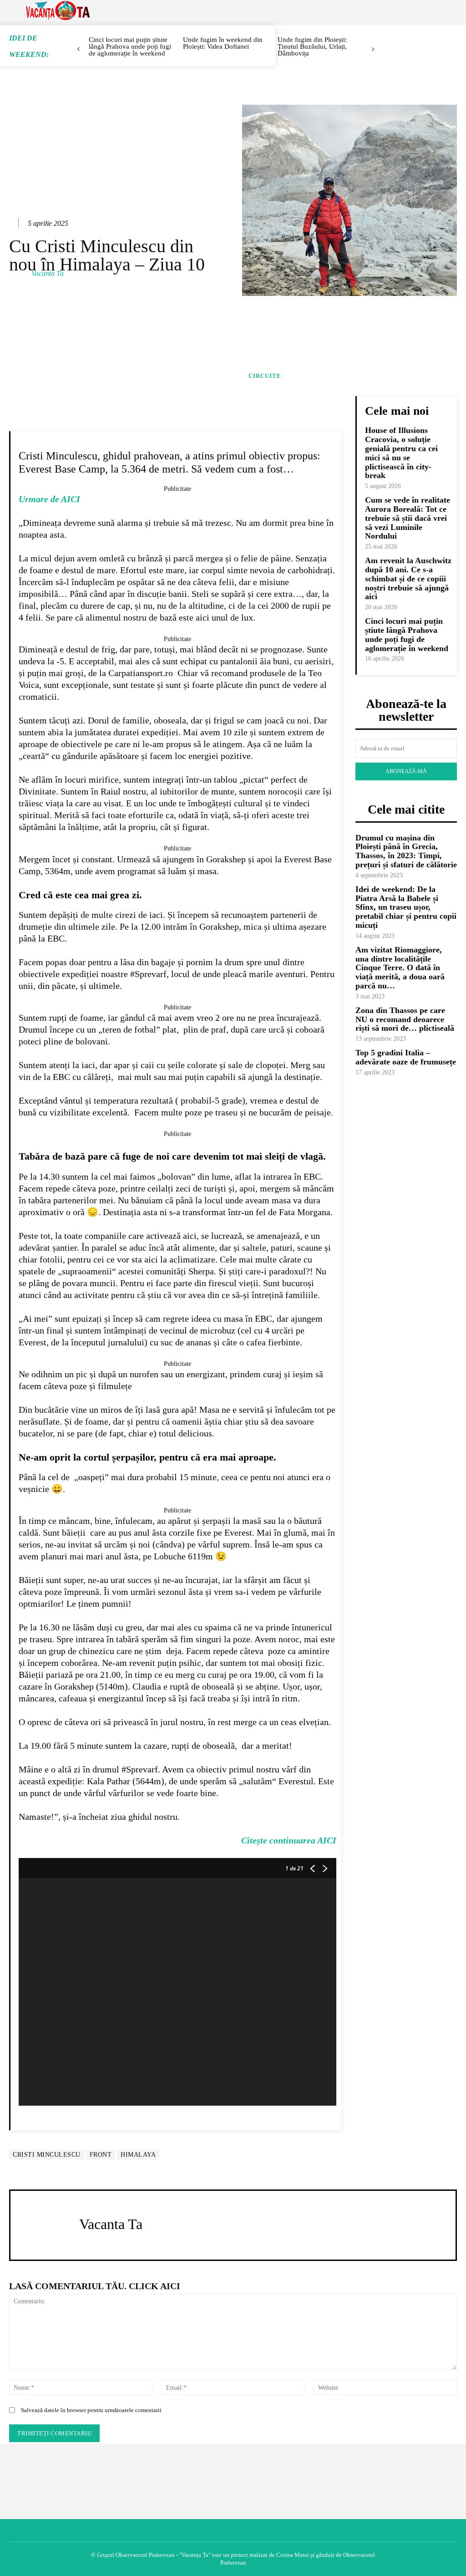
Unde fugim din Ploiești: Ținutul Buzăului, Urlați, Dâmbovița (312, 46)
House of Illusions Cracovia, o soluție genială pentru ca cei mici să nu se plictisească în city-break (401, 453)
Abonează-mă (406, 771)
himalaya (138, 2155)
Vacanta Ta (48, 273)
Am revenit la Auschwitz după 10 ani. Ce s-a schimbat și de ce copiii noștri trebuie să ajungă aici (408, 578)
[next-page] (373, 49)
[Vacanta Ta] (20, 274)
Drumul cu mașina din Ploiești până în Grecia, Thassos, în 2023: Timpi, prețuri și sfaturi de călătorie (406, 851)
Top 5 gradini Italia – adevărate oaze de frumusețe (406, 1057)
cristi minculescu (47, 2155)
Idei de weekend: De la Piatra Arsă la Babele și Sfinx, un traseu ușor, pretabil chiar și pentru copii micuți (406, 907)
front (101, 2155)
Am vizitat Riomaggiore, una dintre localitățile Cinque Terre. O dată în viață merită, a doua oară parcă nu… (400, 968)
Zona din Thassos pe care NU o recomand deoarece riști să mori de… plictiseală (405, 1019)
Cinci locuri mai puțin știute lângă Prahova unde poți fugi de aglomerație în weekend (407, 634)
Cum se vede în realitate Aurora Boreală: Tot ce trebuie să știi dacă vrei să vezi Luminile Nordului (408, 518)
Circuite (265, 376)
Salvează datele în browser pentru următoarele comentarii (91, 2410)
